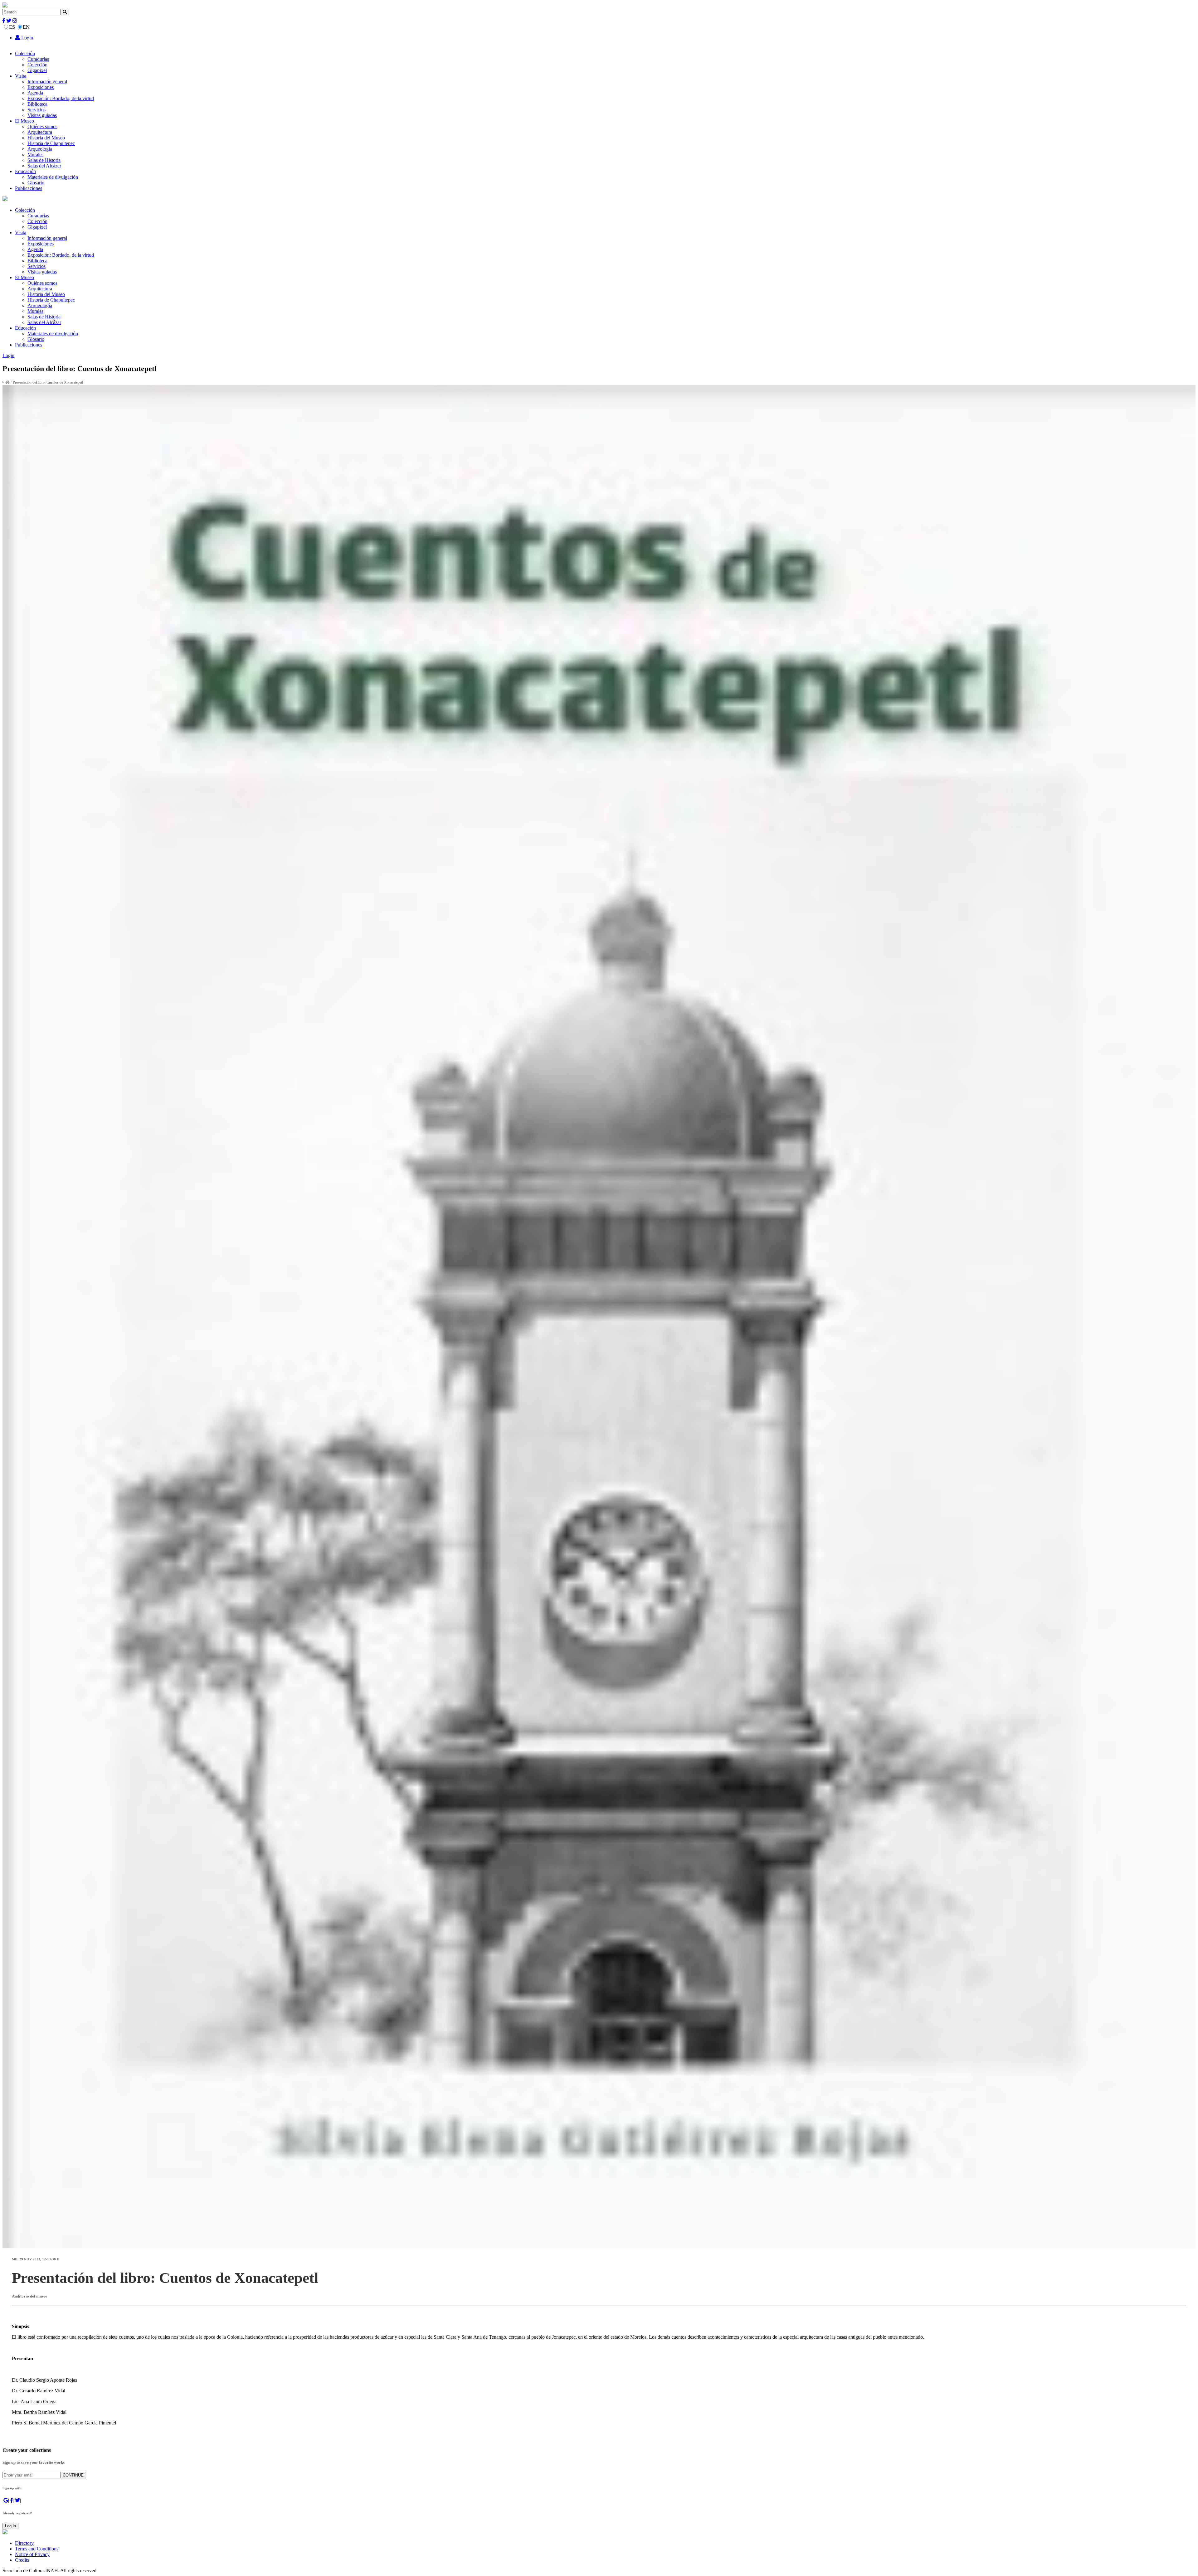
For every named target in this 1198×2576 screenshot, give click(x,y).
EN (26, 27)
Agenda (35, 93)
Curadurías (38, 59)
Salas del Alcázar (44, 166)
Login (27, 38)
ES (12, 27)
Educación (25, 171)
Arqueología (40, 149)
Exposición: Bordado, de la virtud (61, 98)
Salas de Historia (44, 160)
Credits (22, 2560)
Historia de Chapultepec (51, 143)
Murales (35, 155)
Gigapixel (37, 70)
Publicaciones (29, 188)
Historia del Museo (46, 138)
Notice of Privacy (32, 2554)
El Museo (24, 121)
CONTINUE (73, 2475)
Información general (47, 82)
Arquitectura (40, 132)
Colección (25, 53)
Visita (21, 76)
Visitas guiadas (42, 115)
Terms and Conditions (37, 2549)
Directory (24, 2543)
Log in (10, 2526)
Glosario (36, 183)
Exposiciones (41, 87)
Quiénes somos (42, 126)
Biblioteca (37, 104)
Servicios (37, 110)
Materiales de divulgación (53, 177)
